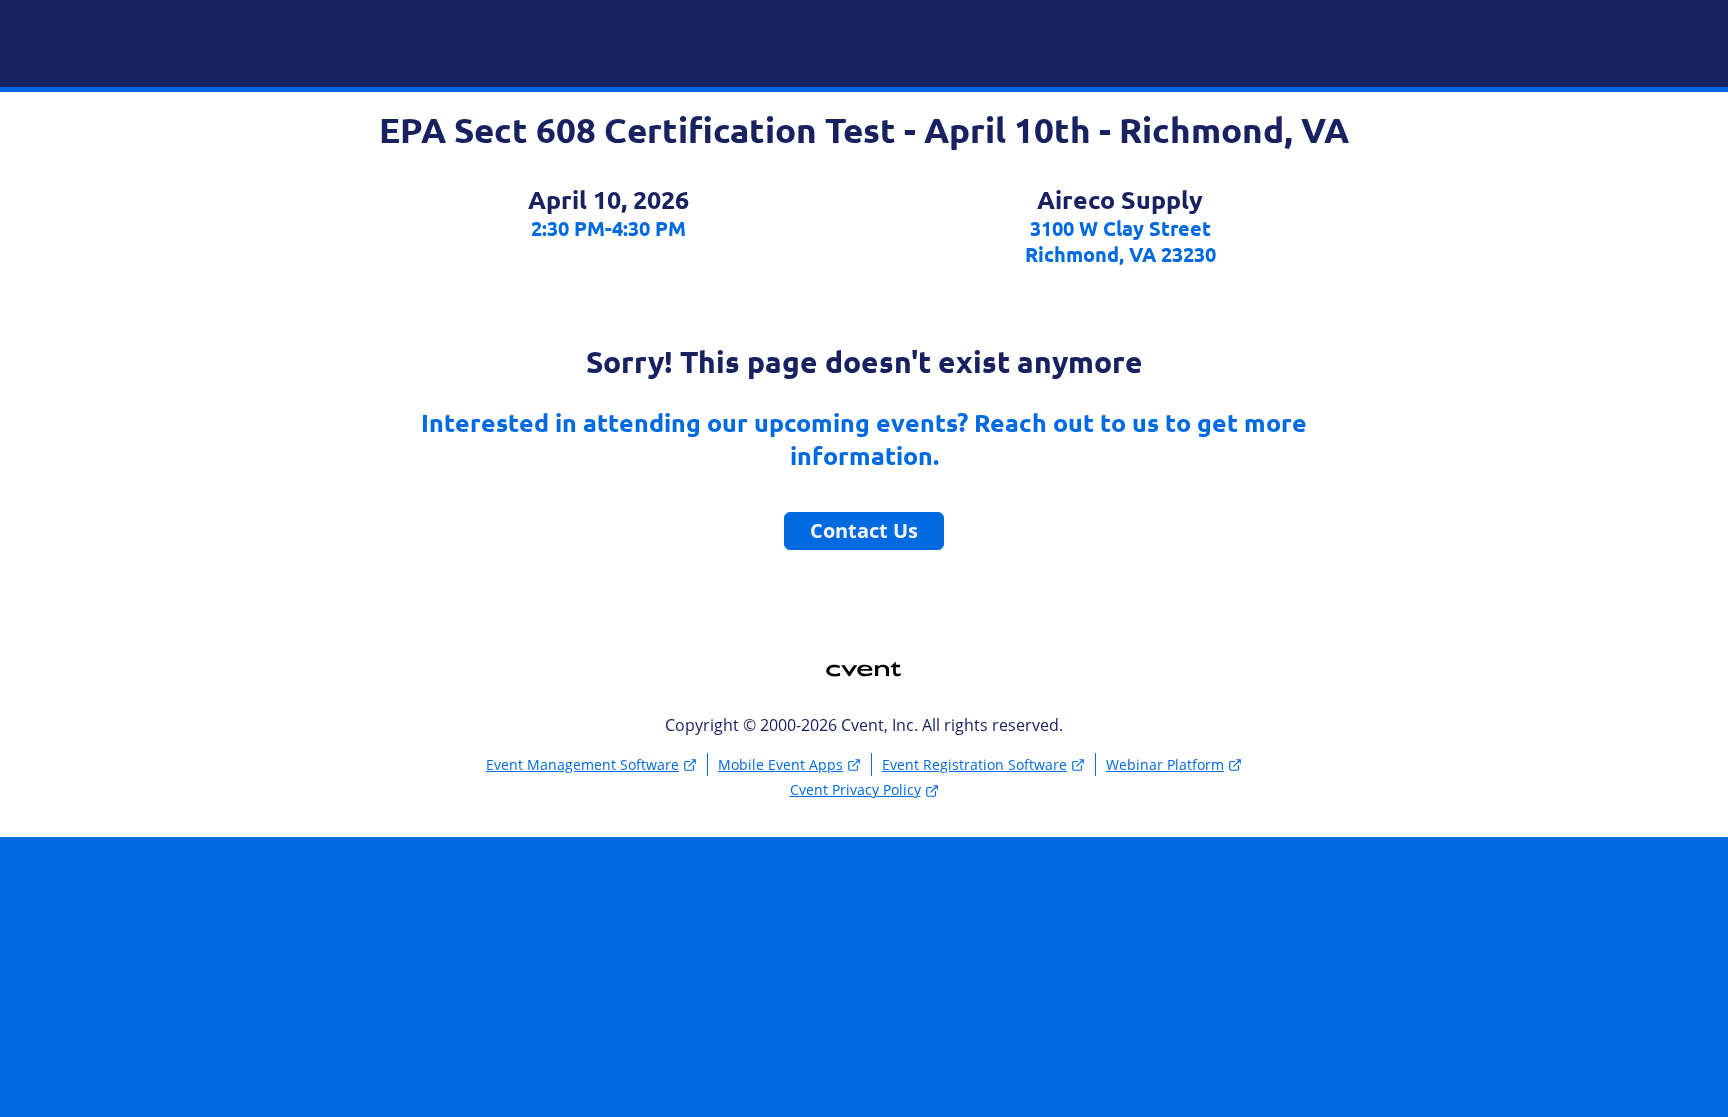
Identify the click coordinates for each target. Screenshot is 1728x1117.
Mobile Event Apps (780, 764)
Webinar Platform (1165, 764)
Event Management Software (582, 764)
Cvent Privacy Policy (855, 789)
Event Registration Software (974, 764)
